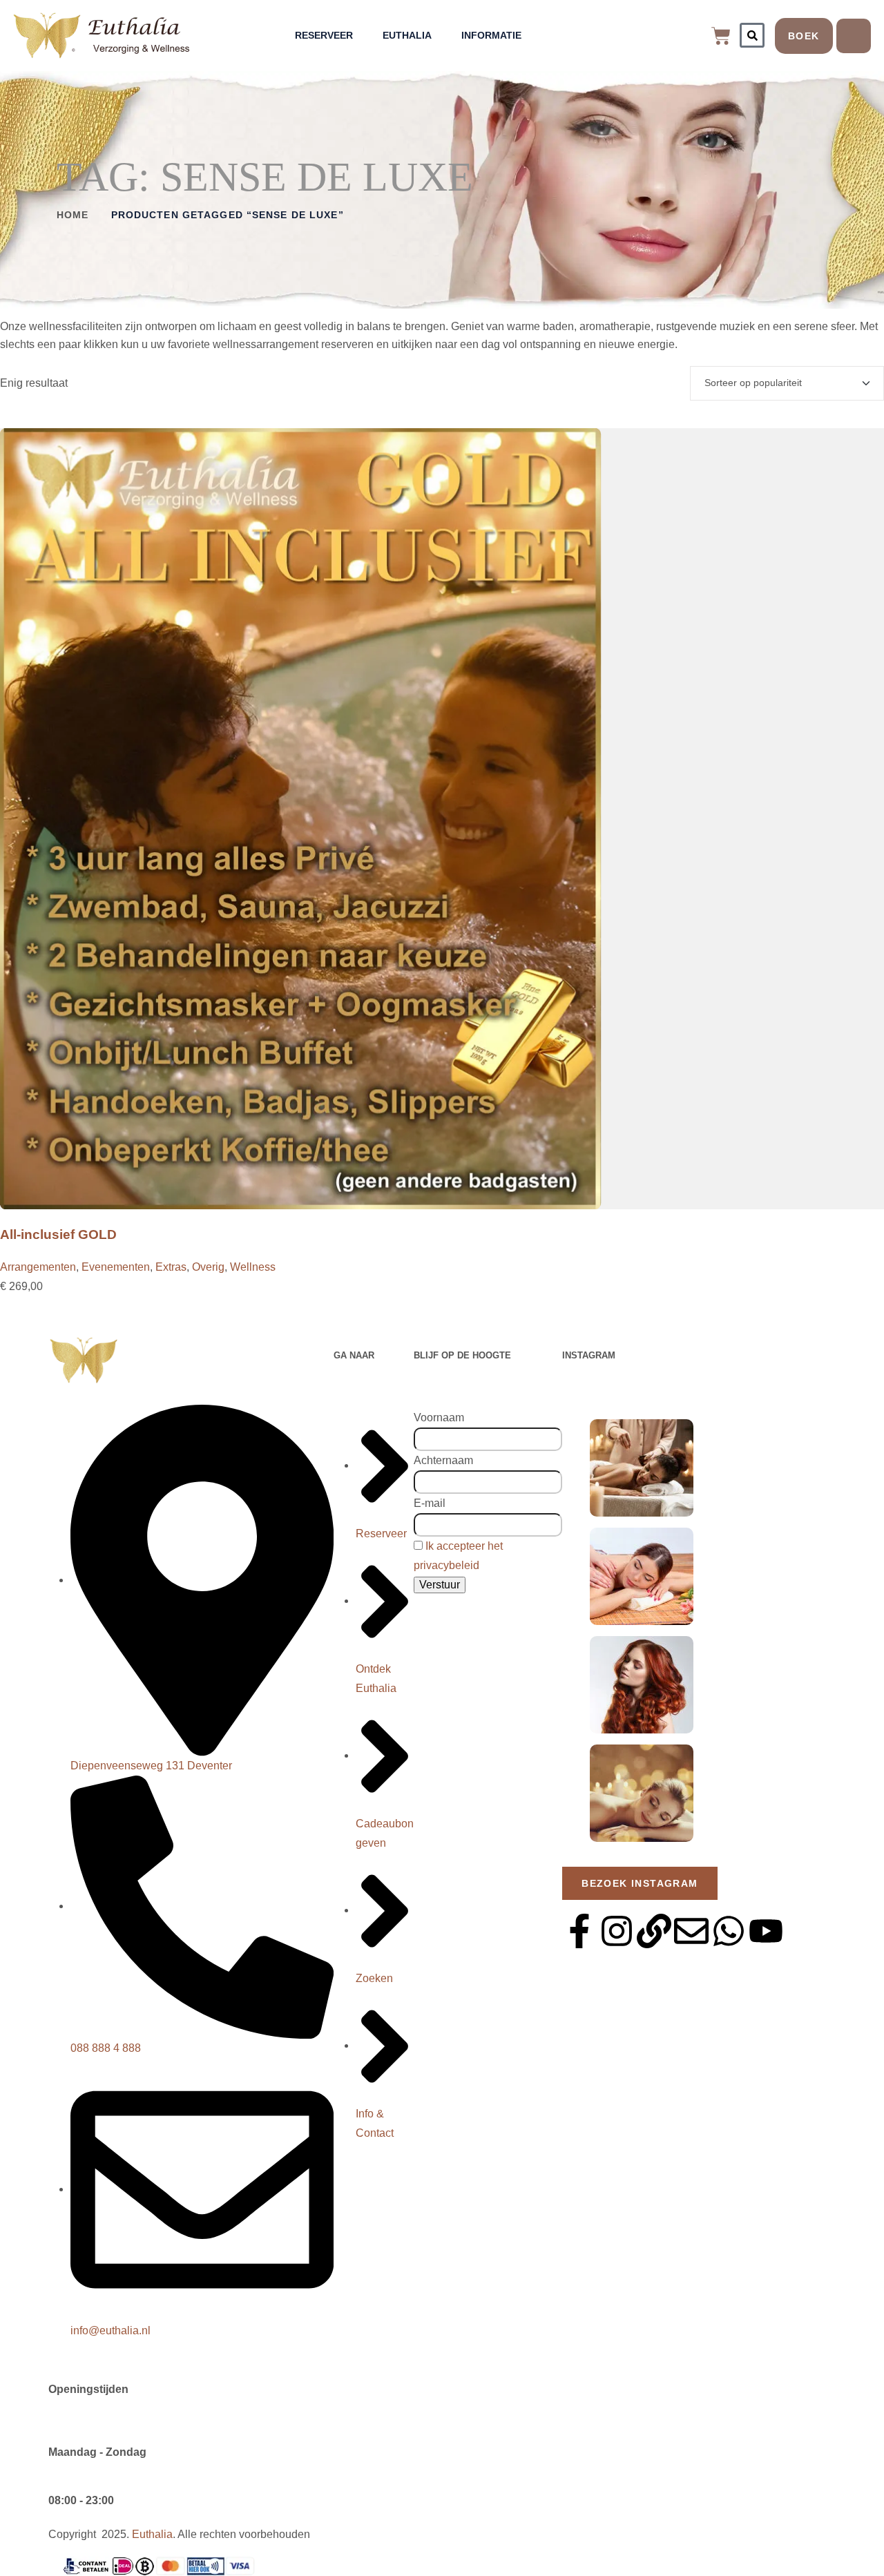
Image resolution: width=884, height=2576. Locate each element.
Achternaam (443, 1460)
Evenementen (116, 1267)
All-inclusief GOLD (58, 1234)
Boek (804, 36)
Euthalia (407, 35)
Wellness (253, 1267)
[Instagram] (617, 1931)
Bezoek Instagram (640, 1883)
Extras (171, 1267)
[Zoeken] (752, 35)
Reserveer (324, 35)
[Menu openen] (854, 36)
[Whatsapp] (729, 1931)
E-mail (430, 1503)
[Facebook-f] (579, 1931)
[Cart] (721, 36)
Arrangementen (38, 1267)
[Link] (654, 1931)
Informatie (491, 35)
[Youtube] (766, 1931)
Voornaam (439, 1417)
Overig (208, 1267)
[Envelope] (691, 1931)
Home (73, 215)
